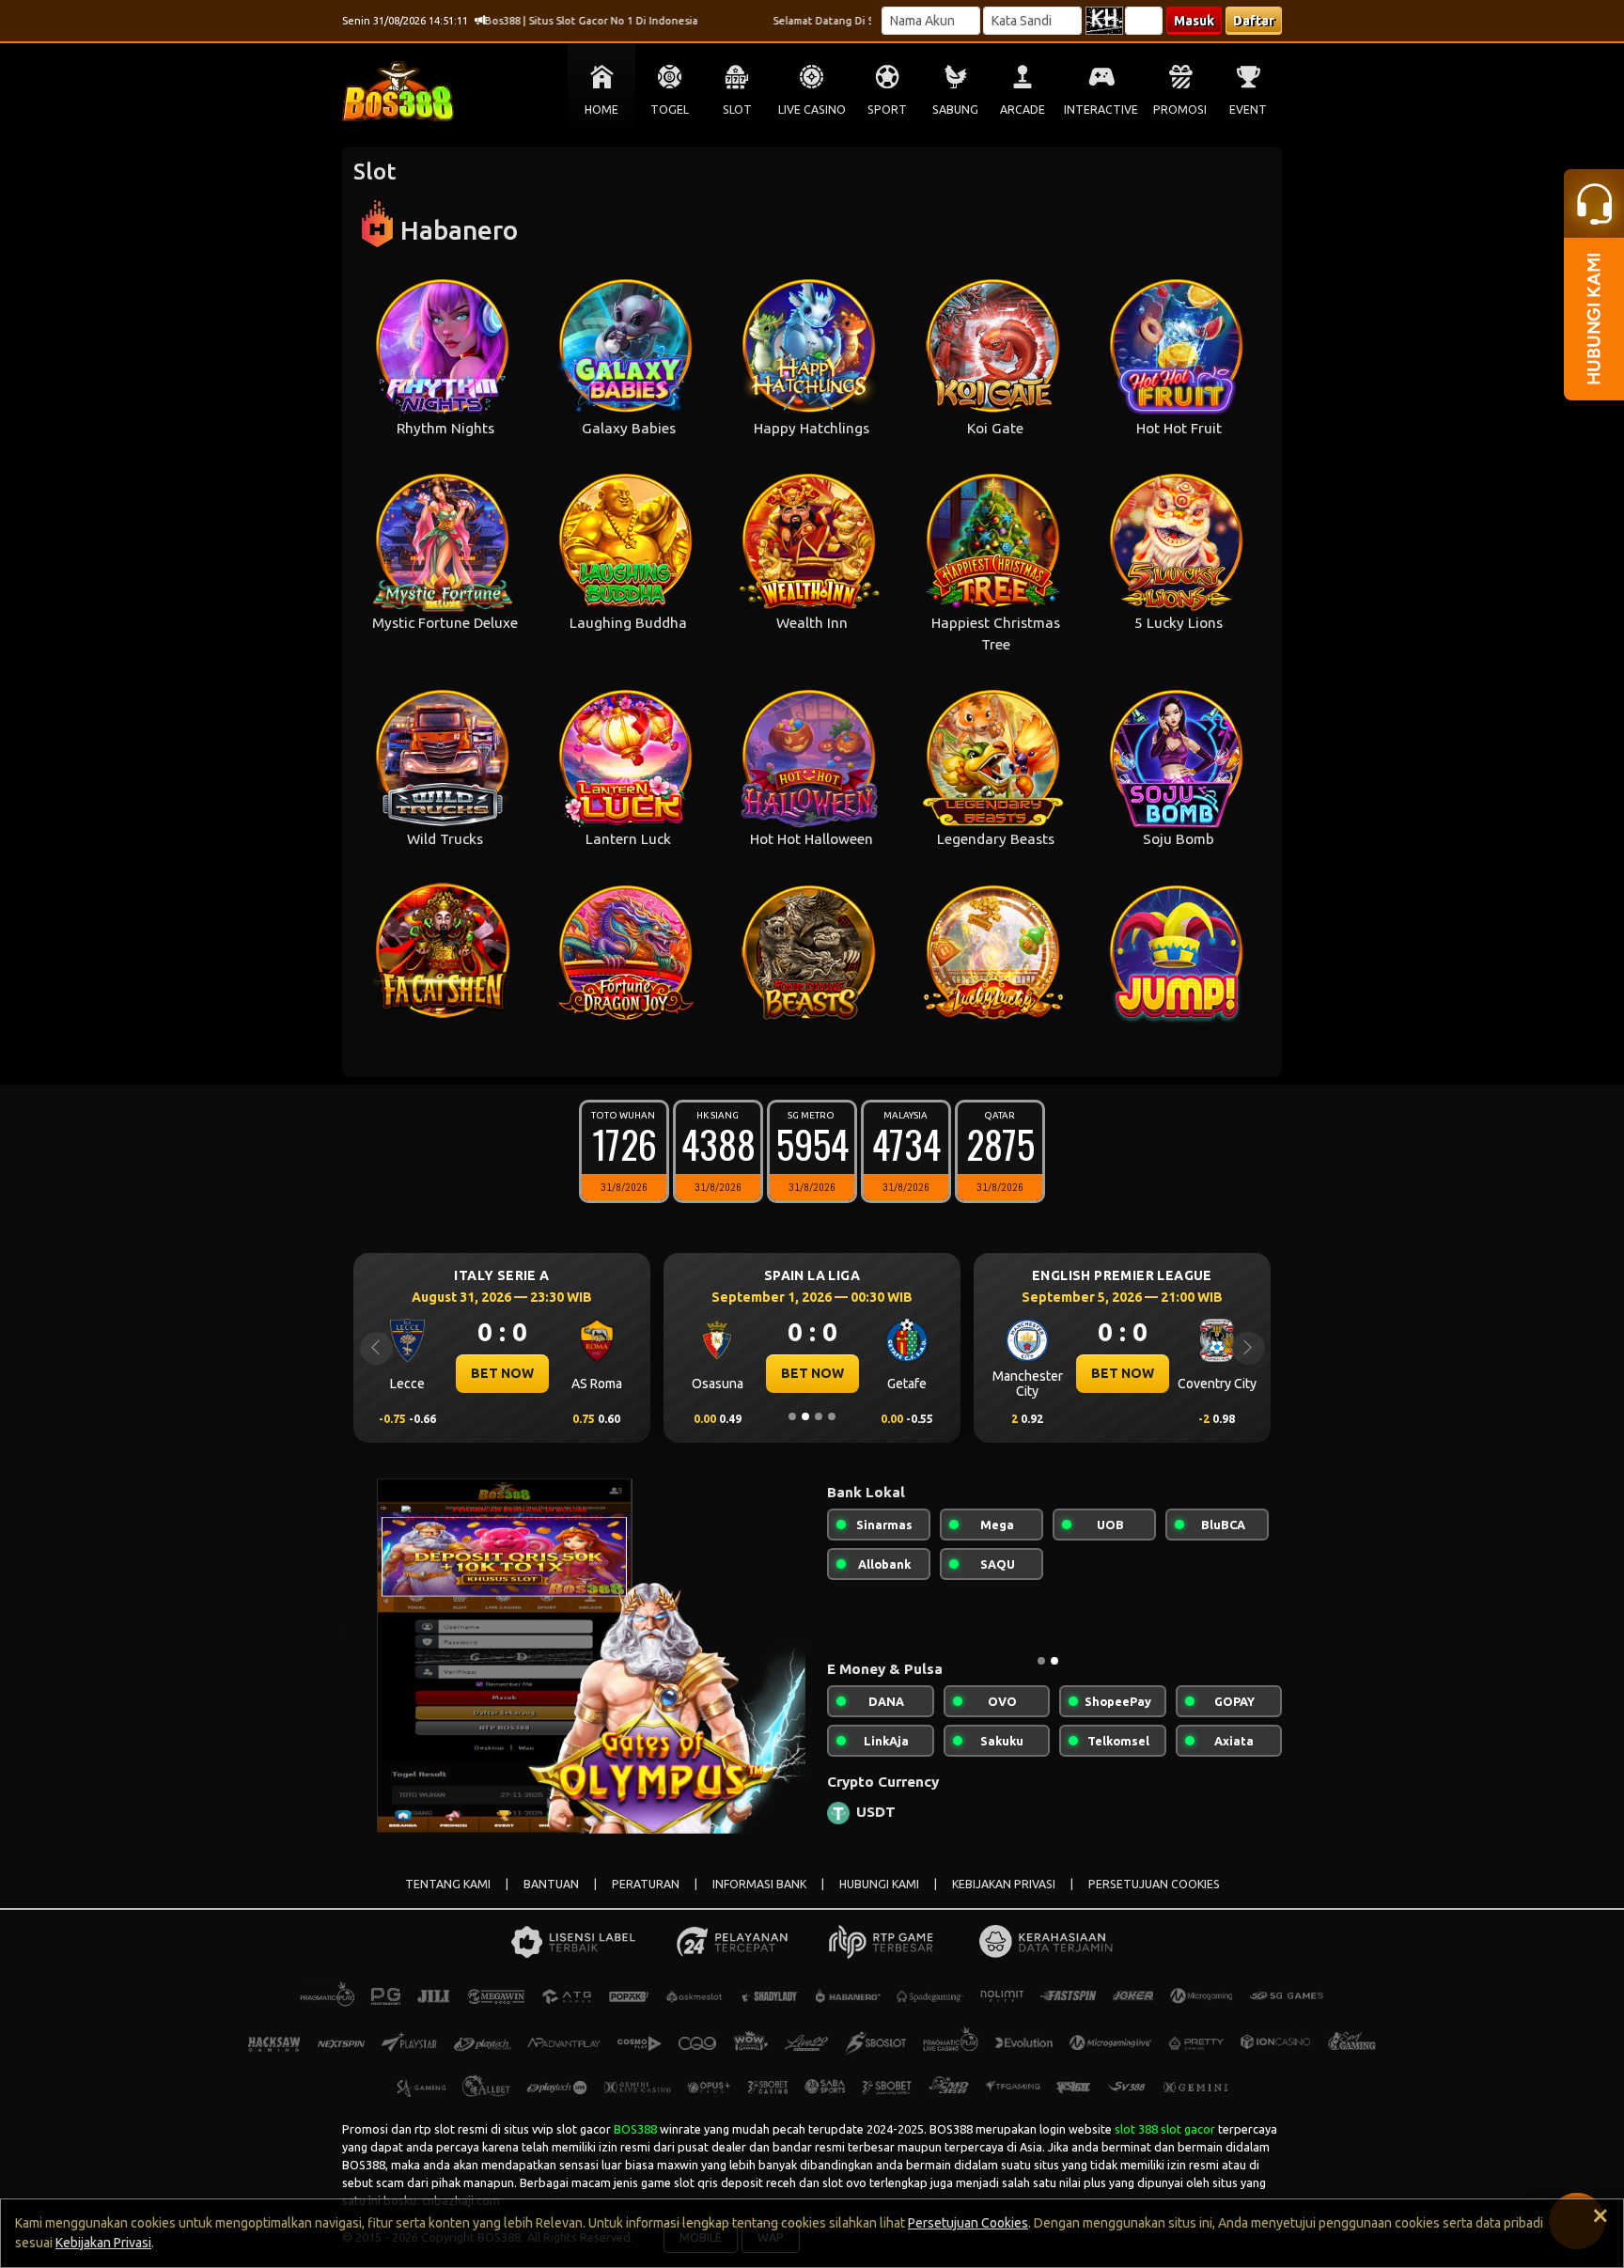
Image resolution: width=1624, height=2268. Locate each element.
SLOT (737, 109)
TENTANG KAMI (448, 1884)
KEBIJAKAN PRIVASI (1004, 1884)
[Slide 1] (792, 1416)
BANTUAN (551, 1884)
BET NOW (502, 1373)
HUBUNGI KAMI (879, 1884)
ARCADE (1023, 109)
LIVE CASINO (812, 109)
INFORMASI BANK (759, 1884)
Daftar (1254, 21)
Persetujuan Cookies (968, 2223)
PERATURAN (646, 1884)
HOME (601, 109)
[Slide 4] (832, 1416)
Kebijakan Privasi (103, 2243)
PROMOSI (1180, 109)
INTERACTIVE (1101, 109)
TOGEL (670, 109)
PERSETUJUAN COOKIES (1154, 1884)
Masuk (1194, 21)
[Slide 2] (805, 1416)
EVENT (1248, 109)
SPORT (887, 109)
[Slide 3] (819, 1416)
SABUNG (955, 109)
